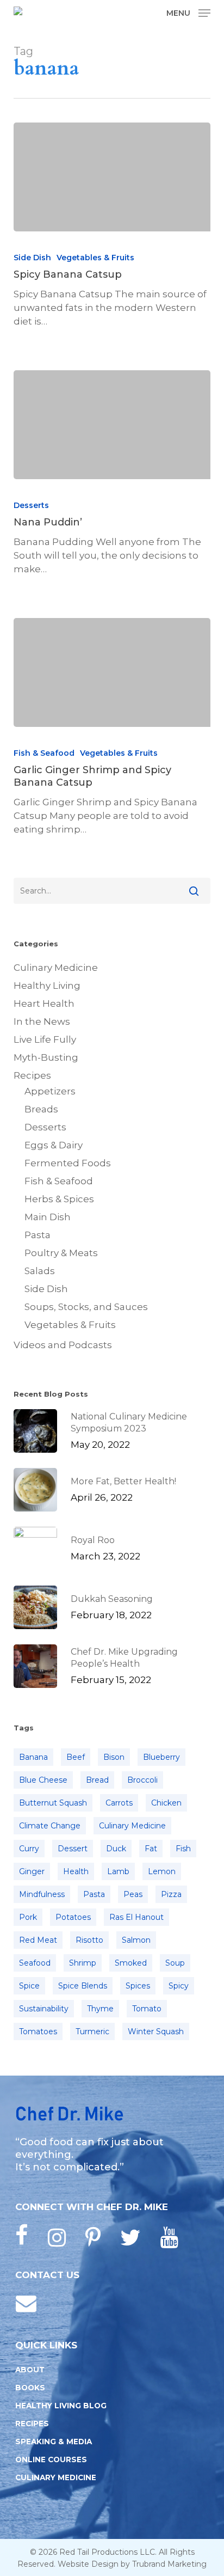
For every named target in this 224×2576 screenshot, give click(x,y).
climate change (50, 1826)
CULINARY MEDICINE (56, 2477)
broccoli (142, 1780)
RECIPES (32, 2424)
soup (175, 1963)
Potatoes (73, 1917)
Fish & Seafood (44, 753)
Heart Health (44, 1004)
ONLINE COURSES (51, 2459)
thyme (100, 2009)
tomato (147, 2009)
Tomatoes (38, 2032)
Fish (183, 1849)
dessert (73, 1849)
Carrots (119, 1803)
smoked (131, 1963)
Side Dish (32, 258)
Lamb (118, 1871)
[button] (188, 13)
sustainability (44, 2009)
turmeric (92, 2032)
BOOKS (30, 2388)
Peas (133, 1894)
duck (116, 1849)
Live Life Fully (45, 1039)
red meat (38, 1940)
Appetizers (50, 1091)
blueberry (161, 1757)
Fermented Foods (68, 1163)
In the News (42, 1021)
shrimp (83, 1963)
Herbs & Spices (59, 1199)
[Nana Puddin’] (112, 425)
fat (151, 1849)
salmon (136, 1940)
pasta (94, 1894)
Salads (40, 1271)
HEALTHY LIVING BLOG (61, 2406)
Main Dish (48, 1217)
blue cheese (43, 1780)
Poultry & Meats (61, 1253)
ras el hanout (136, 1917)
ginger (32, 1871)
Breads (41, 1109)
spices (138, 1986)
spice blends (83, 1986)
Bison (114, 1757)
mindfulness (42, 1894)
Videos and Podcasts (63, 1345)
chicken (166, 1803)
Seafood (35, 1963)
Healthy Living (47, 986)
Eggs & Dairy (54, 1145)
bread (97, 1780)
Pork (28, 1917)
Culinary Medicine (56, 968)
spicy (179, 1986)
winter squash (156, 2032)
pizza (171, 1894)
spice (29, 1986)
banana (33, 1757)
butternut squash (53, 1803)
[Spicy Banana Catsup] (112, 177)
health (76, 1871)
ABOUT (30, 2370)
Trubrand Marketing (169, 2564)
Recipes (32, 1075)
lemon (162, 1871)
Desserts (31, 505)
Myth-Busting (46, 1057)
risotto (89, 1940)
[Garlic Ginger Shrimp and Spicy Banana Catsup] (112, 672)
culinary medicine (132, 1826)
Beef (76, 1757)
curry (29, 1849)
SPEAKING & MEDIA (54, 2442)
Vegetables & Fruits (95, 258)
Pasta (38, 1235)
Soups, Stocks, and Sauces (86, 1307)
